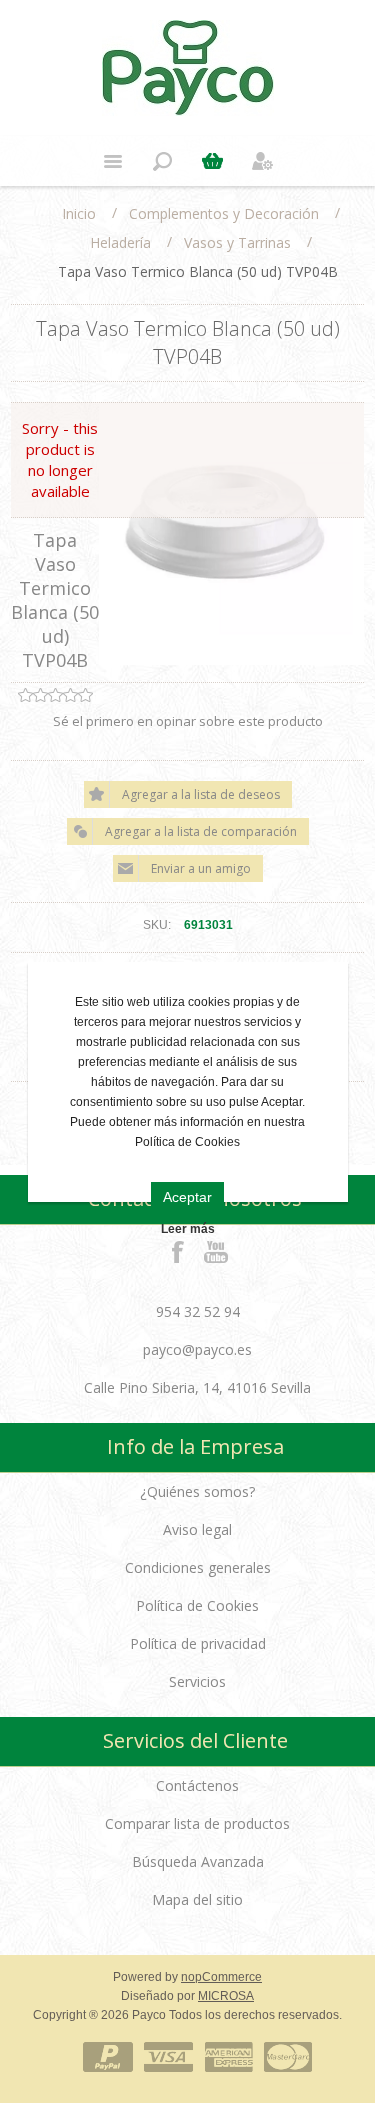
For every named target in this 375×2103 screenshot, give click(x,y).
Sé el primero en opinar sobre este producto (188, 721)
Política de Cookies (197, 1605)
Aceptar (187, 1197)
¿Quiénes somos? (197, 1491)
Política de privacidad (198, 1643)
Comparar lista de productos (197, 1823)
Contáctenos (197, 1785)
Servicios (197, 1681)
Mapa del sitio (197, 1899)
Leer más (188, 1229)
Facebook (178, 1251)
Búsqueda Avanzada (198, 1861)
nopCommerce (221, 1977)
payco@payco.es (197, 1349)
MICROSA (226, 1996)
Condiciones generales (198, 1567)
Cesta (213, 161)
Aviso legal (197, 1529)
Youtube (217, 1251)
